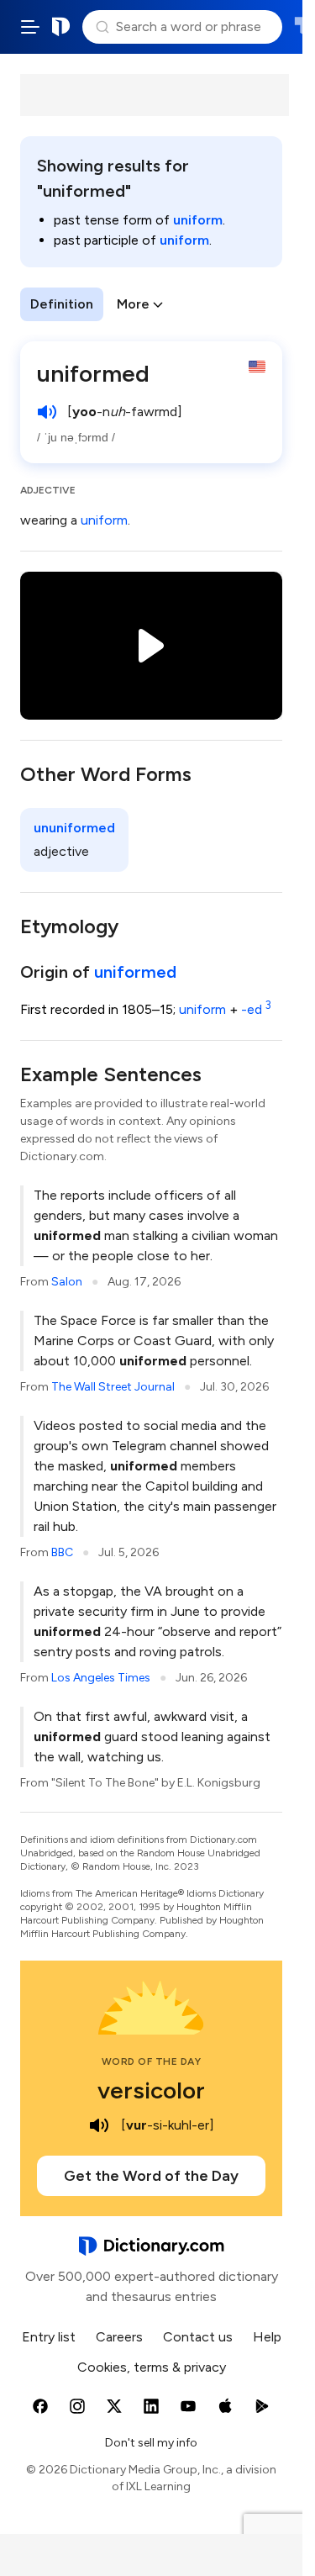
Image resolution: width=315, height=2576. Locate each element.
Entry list (49, 2337)
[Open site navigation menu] (30, 27)
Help (267, 2337)
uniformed (135, 972)
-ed (256, 1009)
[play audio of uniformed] (47, 412)
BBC (62, 1552)
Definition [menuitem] (62, 304)
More (133, 304)
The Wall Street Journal (113, 1387)
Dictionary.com (61, 27)
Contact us (198, 2337)
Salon (67, 1282)
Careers (119, 2337)
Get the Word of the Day (151, 2176)
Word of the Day (152, 2061)
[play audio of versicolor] (99, 2125)
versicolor (151, 2090)
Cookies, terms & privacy (152, 2367)
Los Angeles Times (101, 1678)
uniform (198, 220)
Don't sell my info (151, 2443)
